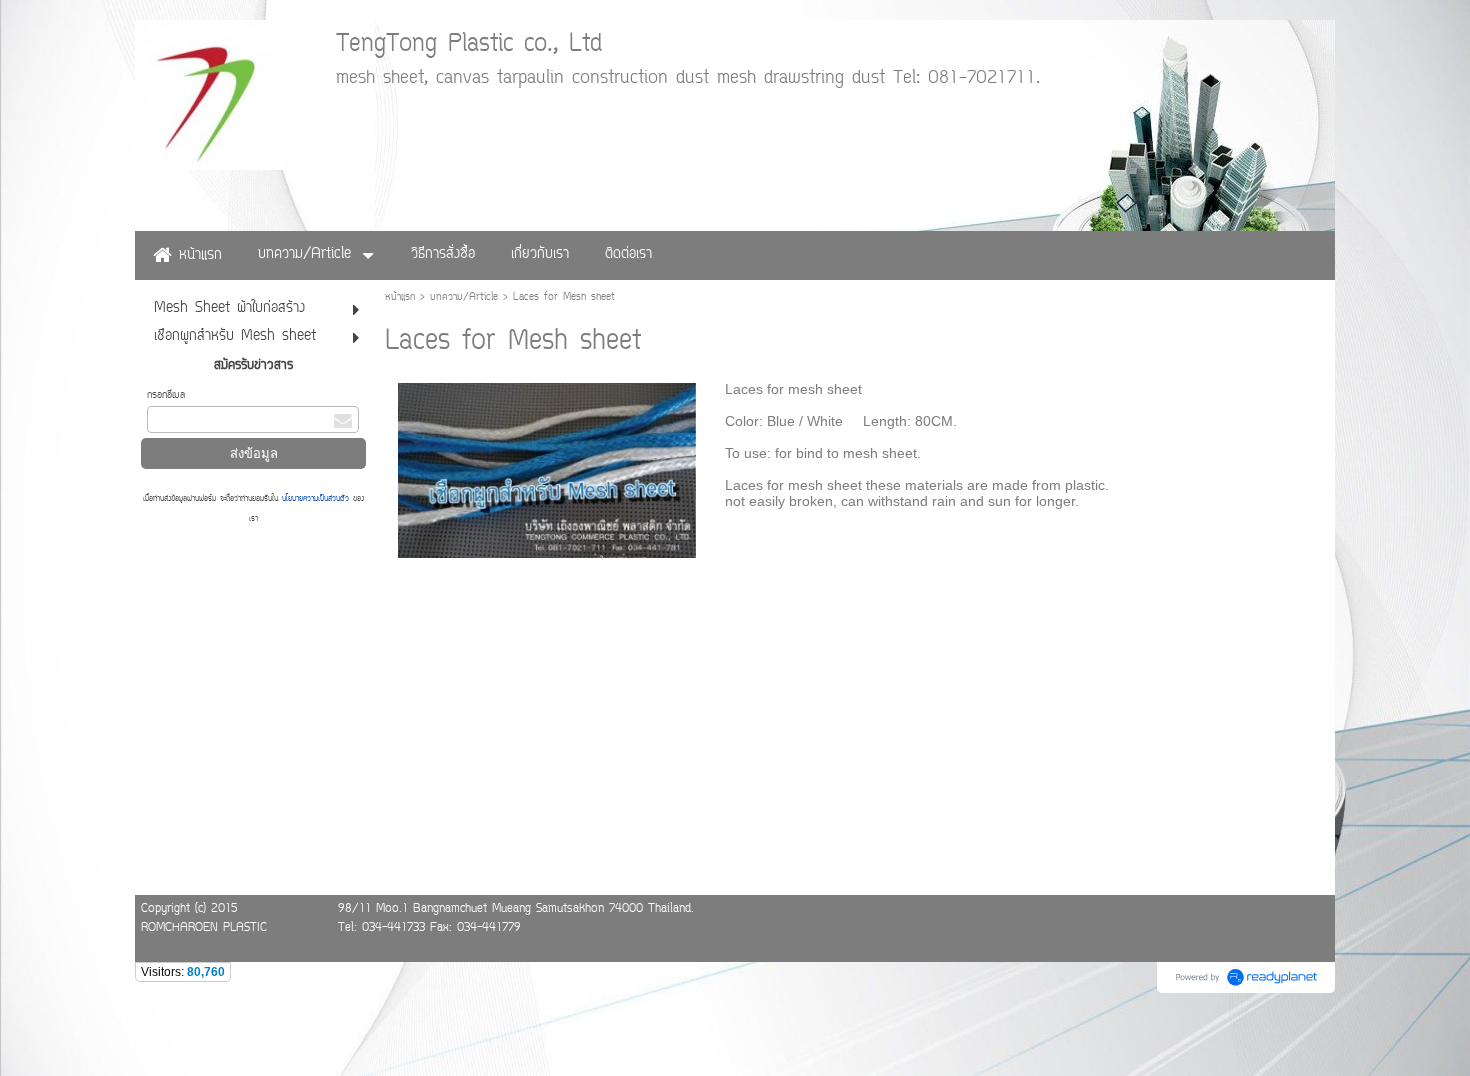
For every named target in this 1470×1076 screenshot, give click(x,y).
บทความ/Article (464, 297)
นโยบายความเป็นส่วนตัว (315, 499)
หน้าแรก (400, 297)
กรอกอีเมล (166, 395)
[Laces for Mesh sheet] (547, 466)
